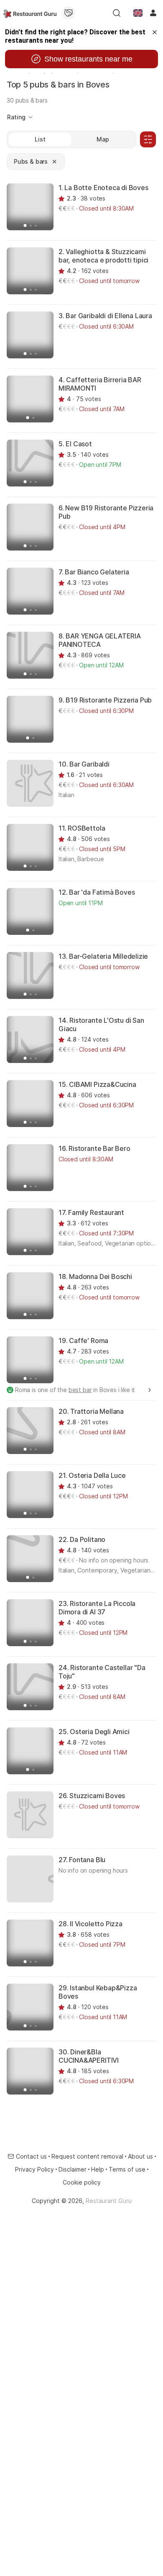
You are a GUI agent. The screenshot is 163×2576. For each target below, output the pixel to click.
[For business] (69, 13)
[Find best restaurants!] (30, 13)
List (40, 139)
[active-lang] (138, 13)
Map (103, 139)
